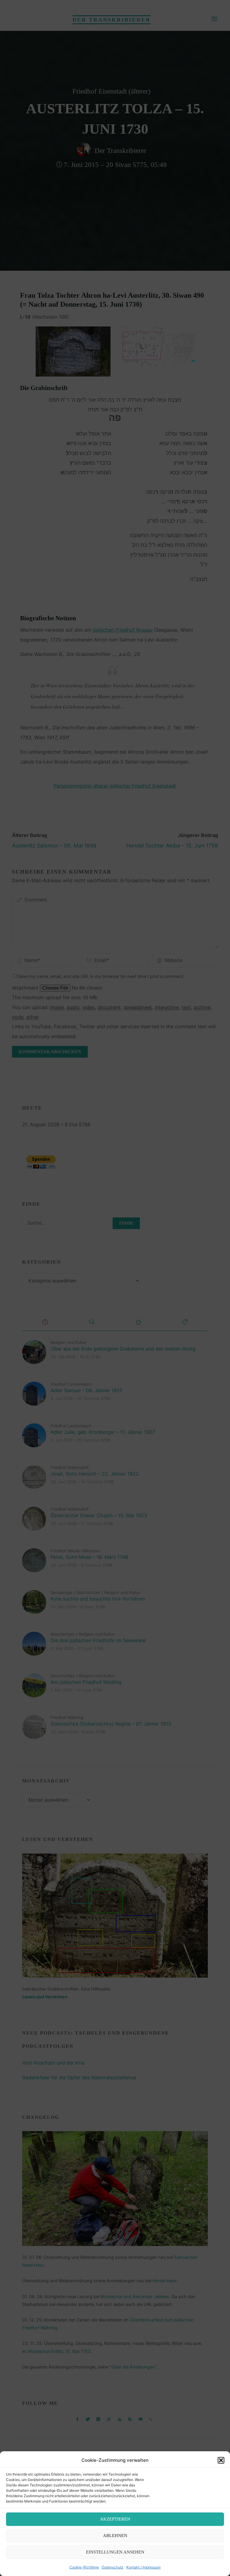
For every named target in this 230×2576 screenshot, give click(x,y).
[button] (221, 2460)
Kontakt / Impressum (143, 2567)
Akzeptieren (115, 2519)
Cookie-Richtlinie (84, 2567)
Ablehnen (115, 2536)
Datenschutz (113, 2567)
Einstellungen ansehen (115, 2552)
